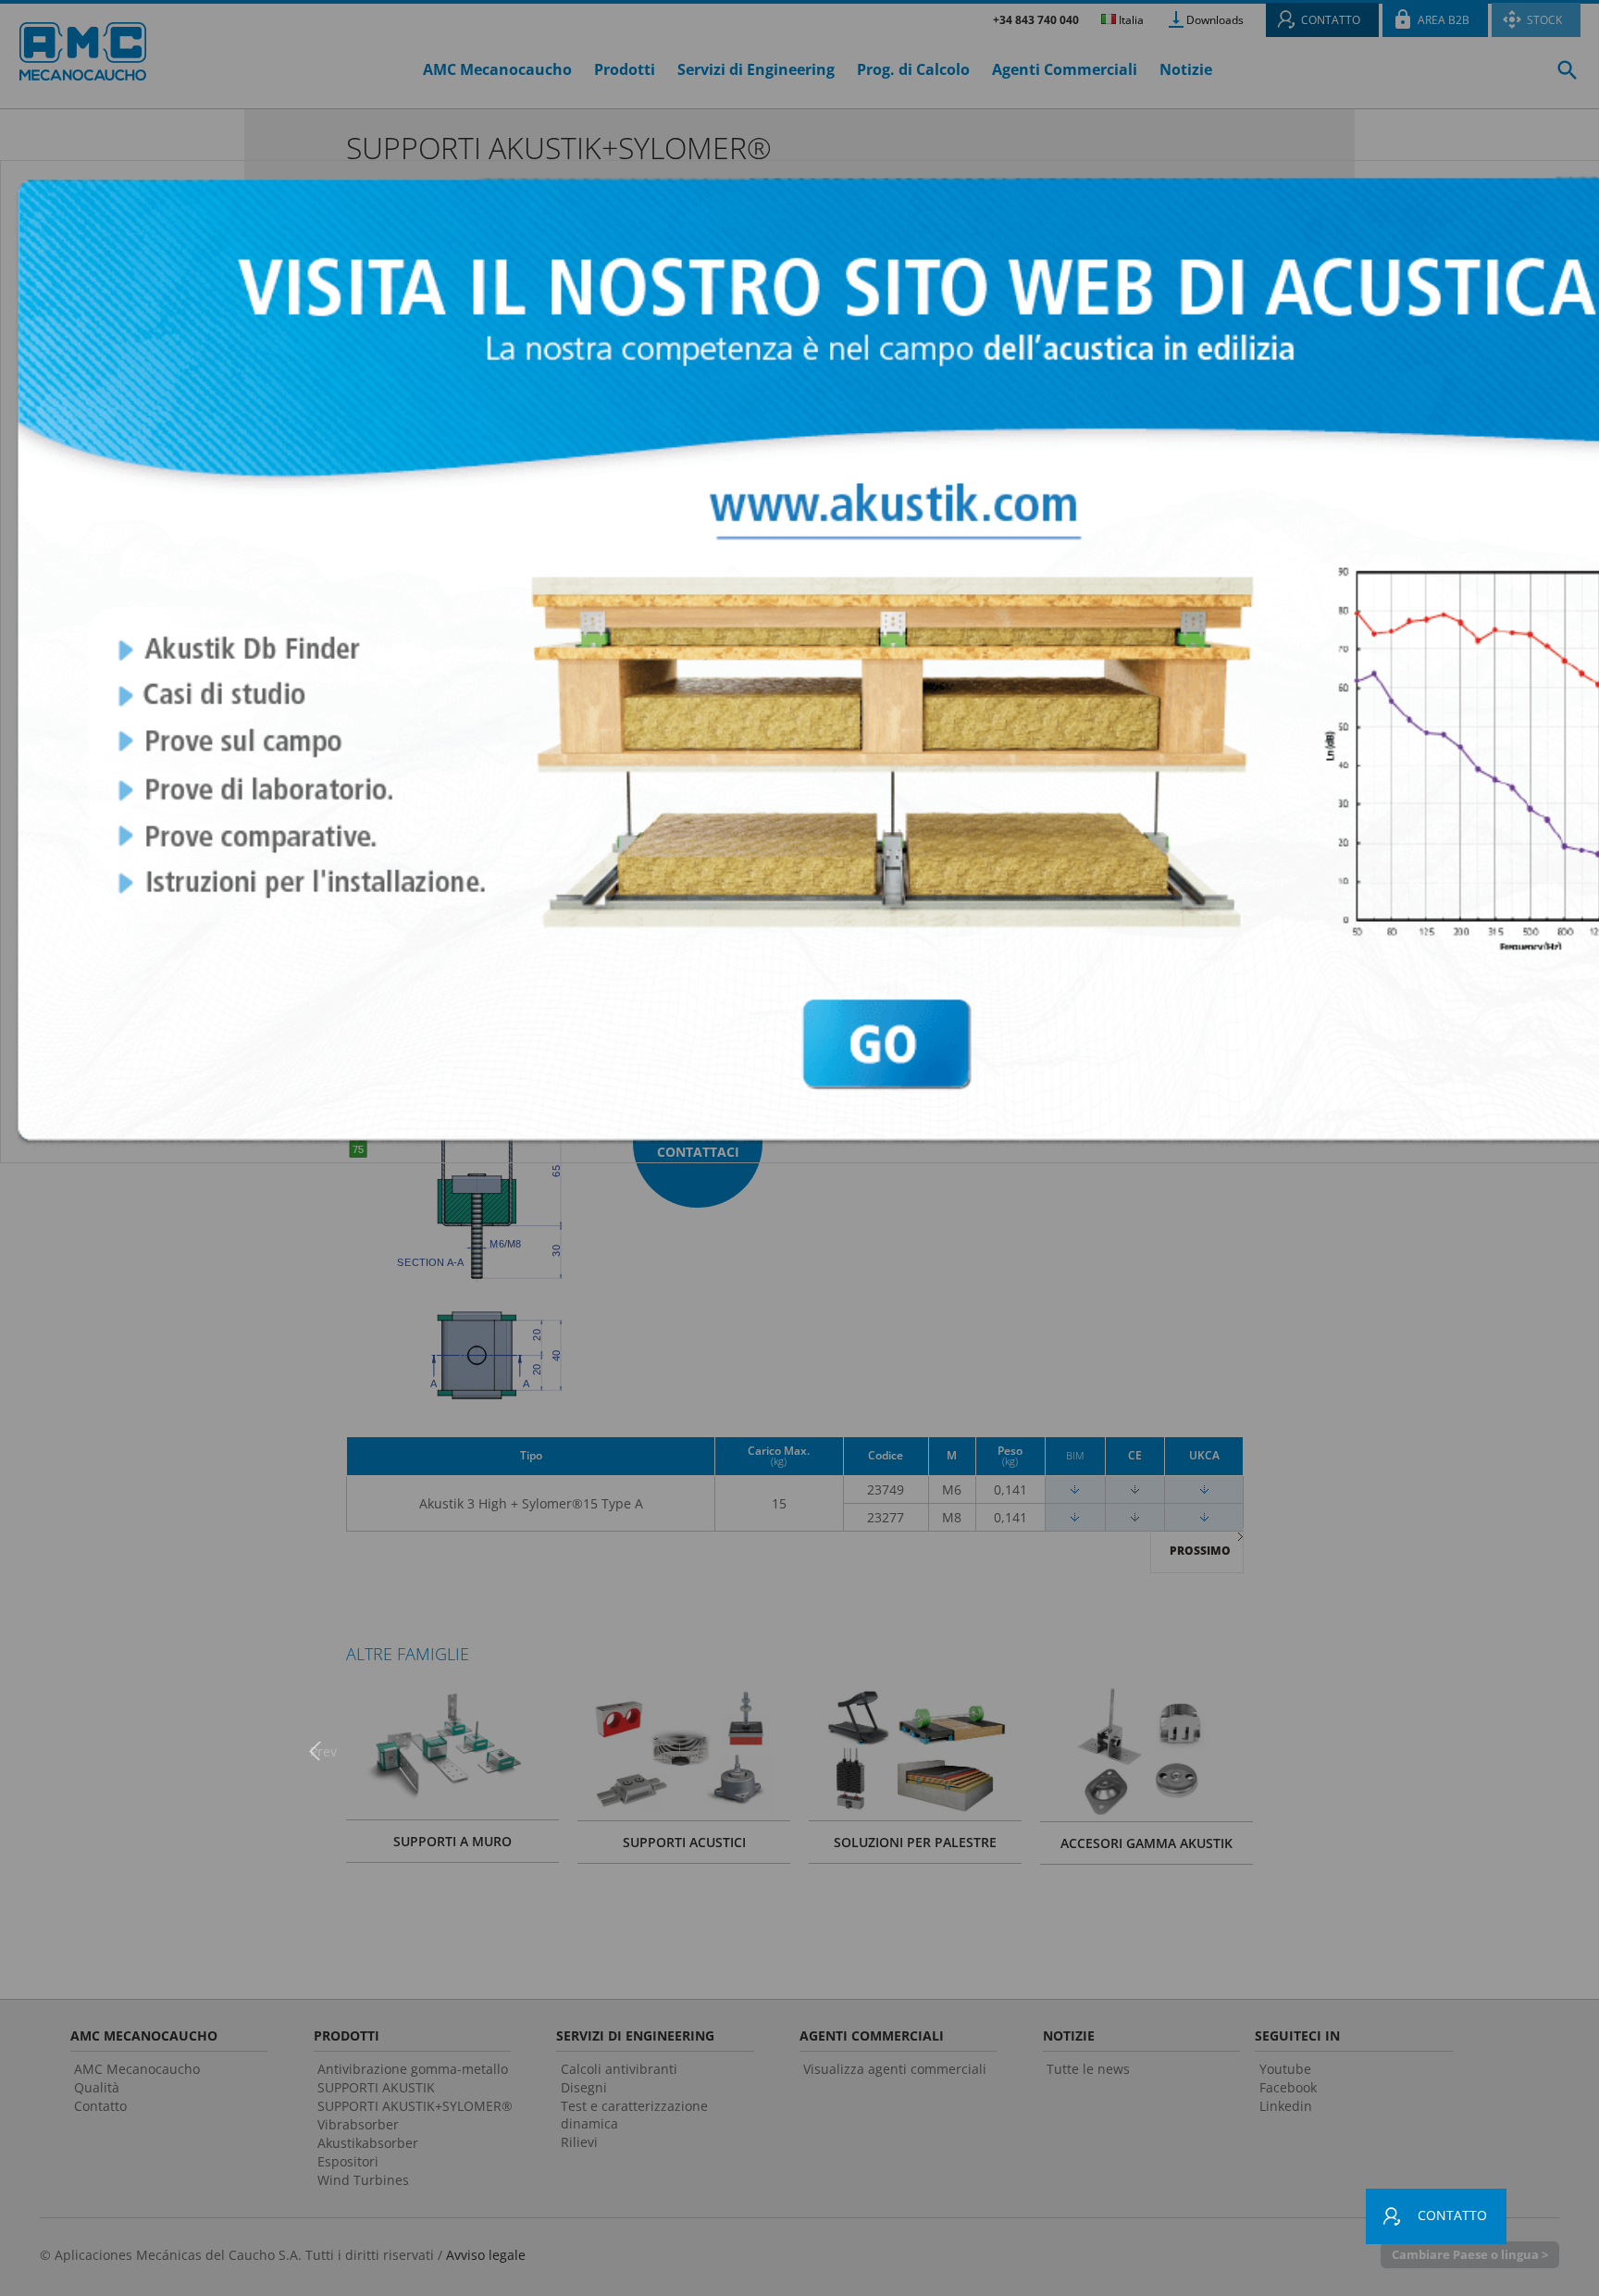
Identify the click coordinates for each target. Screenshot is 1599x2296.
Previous (323, 1750)
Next (1276, 1750)
